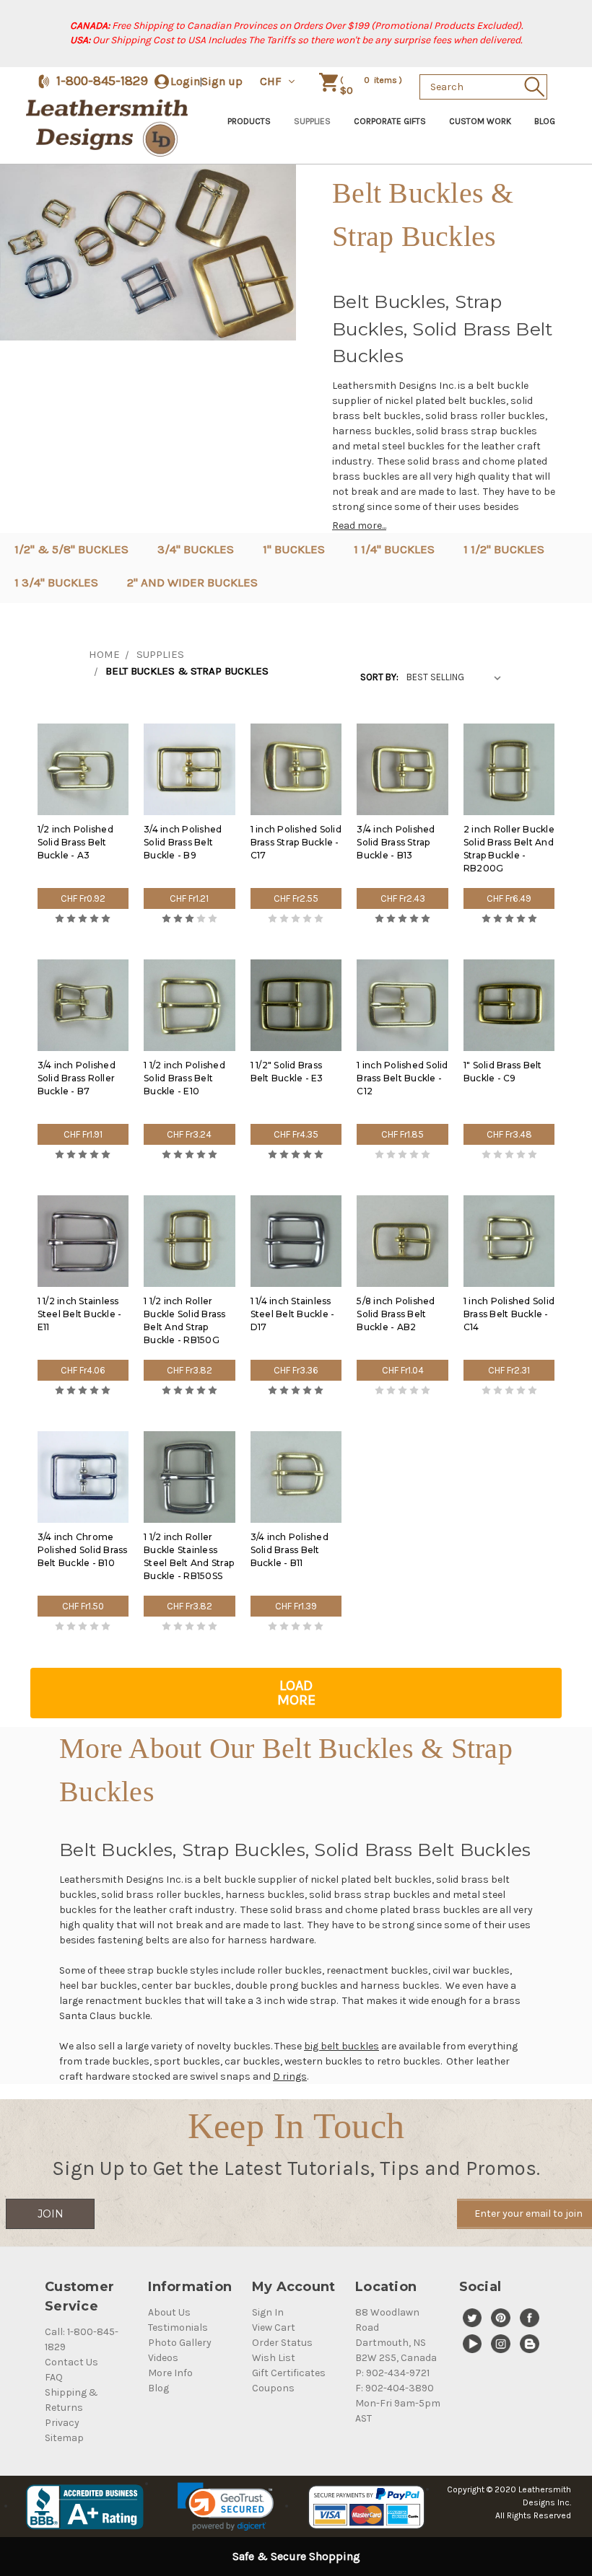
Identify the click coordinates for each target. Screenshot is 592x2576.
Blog (545, 121)
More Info (170, 2373)
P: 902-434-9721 (392, 2373)
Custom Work (480, 121)
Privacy (62, 2423)
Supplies (312, 121)
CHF (272, 81)
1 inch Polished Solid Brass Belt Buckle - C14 (509, 1314)
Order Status (282, 2343)
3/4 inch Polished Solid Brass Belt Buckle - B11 (290, 1550)
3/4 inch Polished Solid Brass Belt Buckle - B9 (183, 842)
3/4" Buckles (196, 549)
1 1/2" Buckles (504, 549)
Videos (163, 2358)
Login (185, 81)
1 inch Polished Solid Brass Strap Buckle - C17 (296, 842)
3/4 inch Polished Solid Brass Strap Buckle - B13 (396, 842)
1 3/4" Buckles (56, 582)
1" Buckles (294, 549)
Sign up (222, 81)
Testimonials (178, 2327)
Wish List (274, 2358)
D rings (290, 2076)
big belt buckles (341, 2046)
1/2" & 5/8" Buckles (71, 549)
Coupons (273, 2388)
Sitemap (64, 2438)
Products (249, 121)
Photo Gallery (180, 2343)
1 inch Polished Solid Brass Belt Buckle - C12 (402, 1078)
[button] (226, 2507)
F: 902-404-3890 (395, 2388)
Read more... (359, 526)
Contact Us (71, 2362)
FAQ (54, 2377)
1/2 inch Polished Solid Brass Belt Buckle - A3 (75, 842)
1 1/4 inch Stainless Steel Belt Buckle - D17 (293, 1314)
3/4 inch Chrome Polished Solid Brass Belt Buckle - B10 (83, 1550)
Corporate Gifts (390, 121)
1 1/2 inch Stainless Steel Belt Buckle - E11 (80, 1314)
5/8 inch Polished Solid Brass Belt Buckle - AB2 (396, 1314)
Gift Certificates (289, 2373)
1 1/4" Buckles (394, 549)
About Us (169, 2312)
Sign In (268, 2312)
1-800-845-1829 (102, 81)
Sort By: (379, 677)
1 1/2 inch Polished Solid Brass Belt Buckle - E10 (184, 1078)
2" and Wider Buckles (192, 582)
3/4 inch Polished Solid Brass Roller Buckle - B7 (77, 1078)
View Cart (274, 2327)
